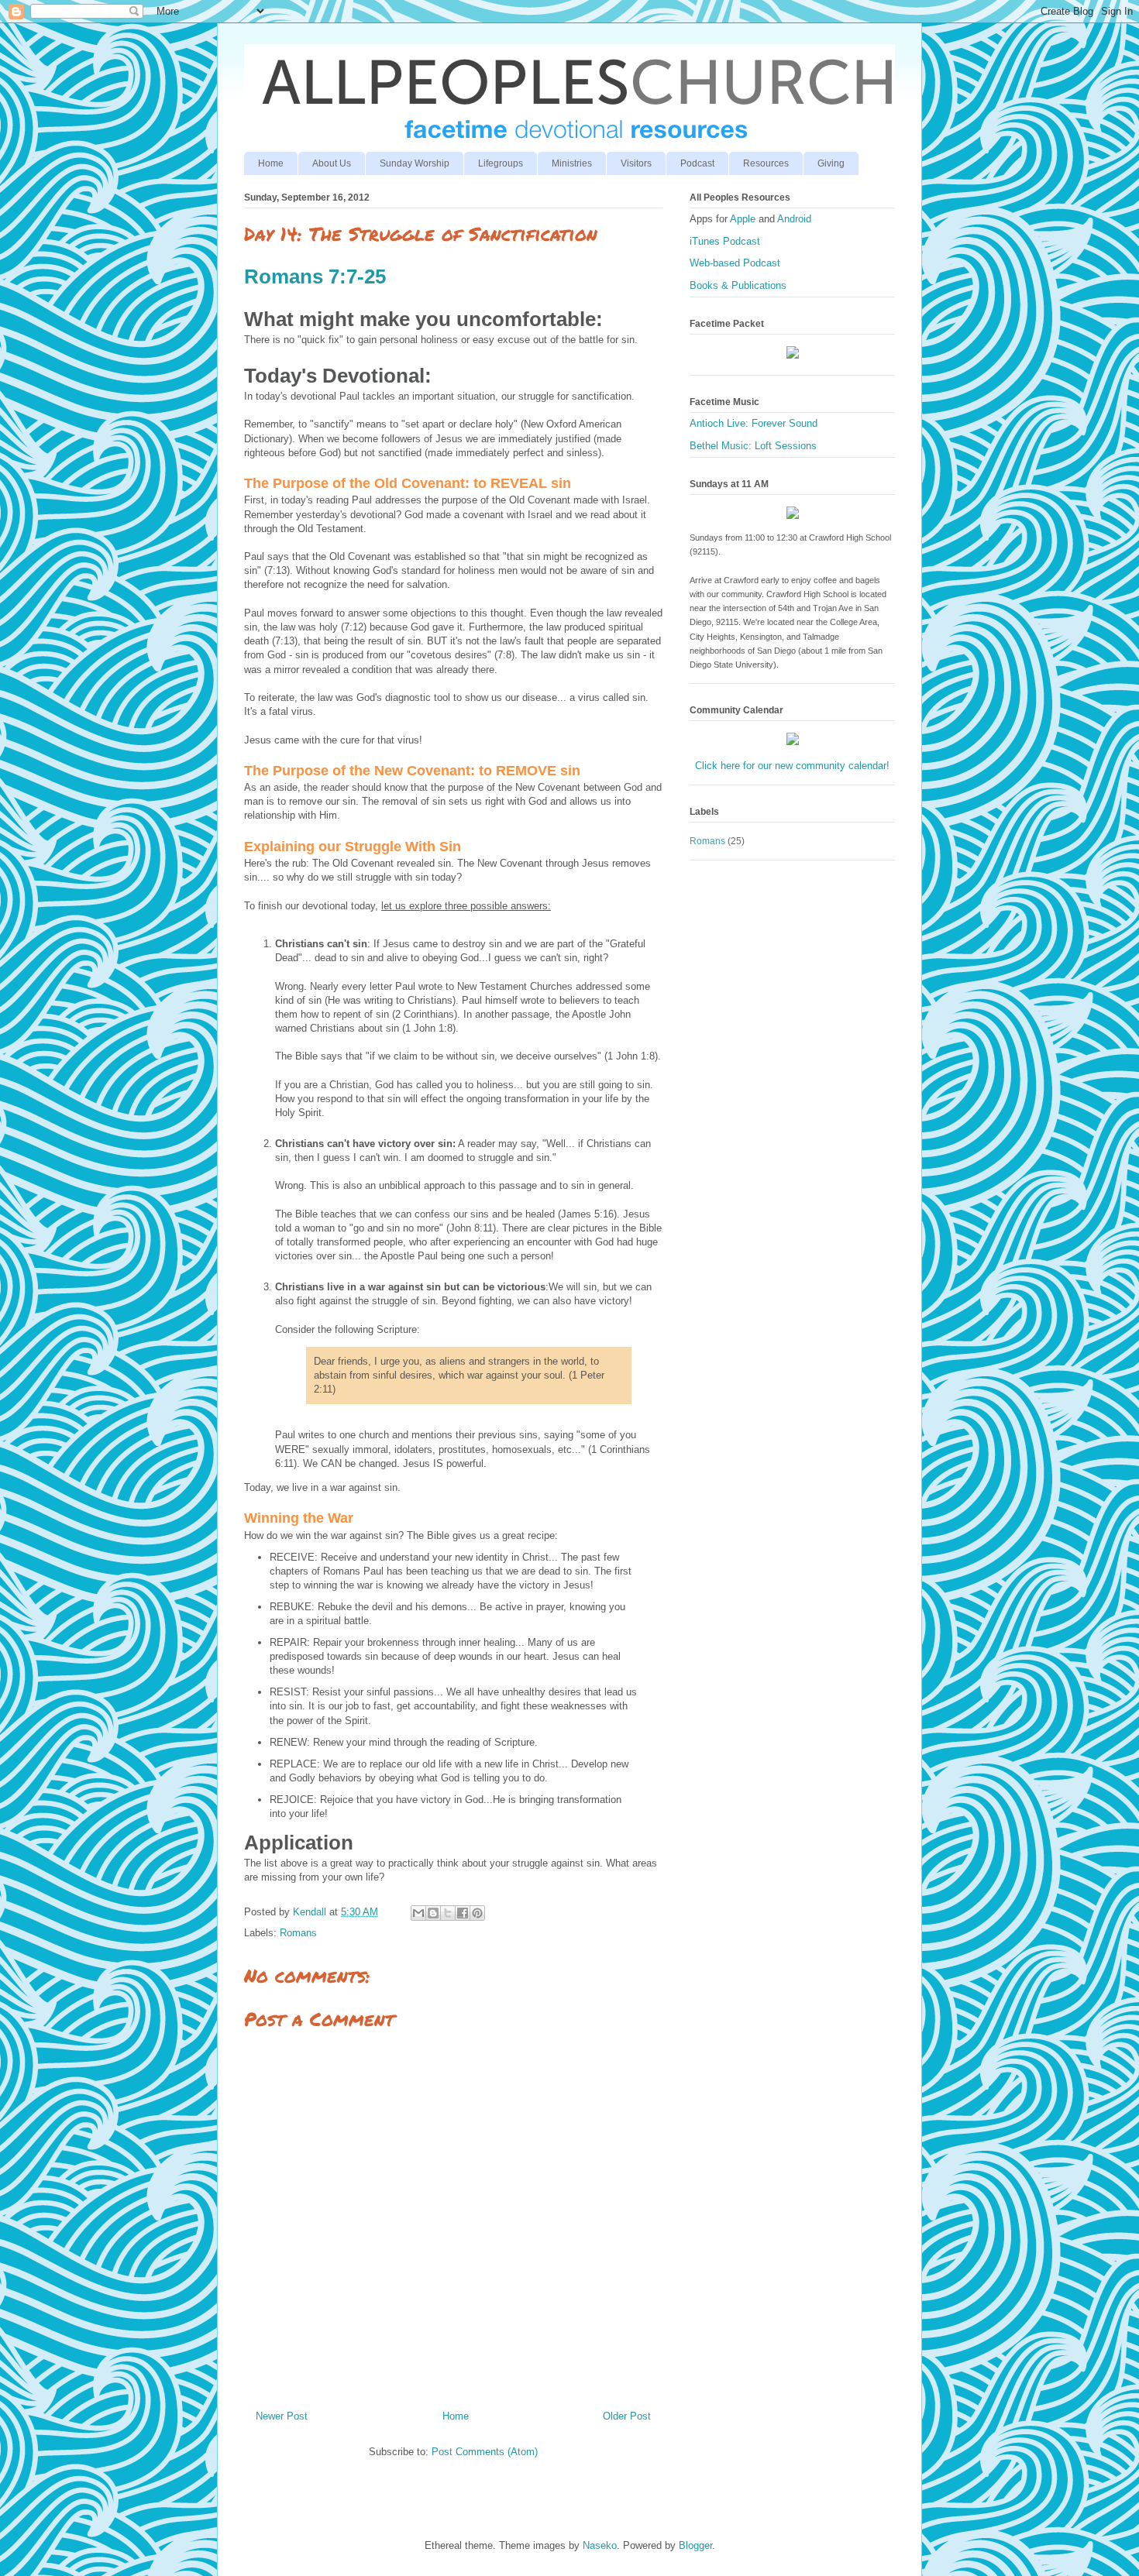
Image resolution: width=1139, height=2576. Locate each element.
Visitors (636, 163)
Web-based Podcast (735, 263)
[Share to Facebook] (463, 1913)
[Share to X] (448, 1913)
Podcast (697, 163)
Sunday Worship (415, 163)
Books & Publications (738, 285)
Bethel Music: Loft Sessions (753, 446)
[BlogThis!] (433, 1913)
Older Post (627, 2416)
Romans (298, 1933)
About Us (332, 163)
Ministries (572, 163)
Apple (744, 219)
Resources (766, 163)
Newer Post (282, 2416)
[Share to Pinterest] (477, 1913)
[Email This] (418, 1913)
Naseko (600, 2545)
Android (794, 219)
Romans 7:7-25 (315, 276)
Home (271, 163)
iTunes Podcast (725, 241)
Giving (831, 163)
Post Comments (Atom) (485, 2452)
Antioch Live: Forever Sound (754, 423)
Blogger (695, 2545)
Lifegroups (501, 163)
